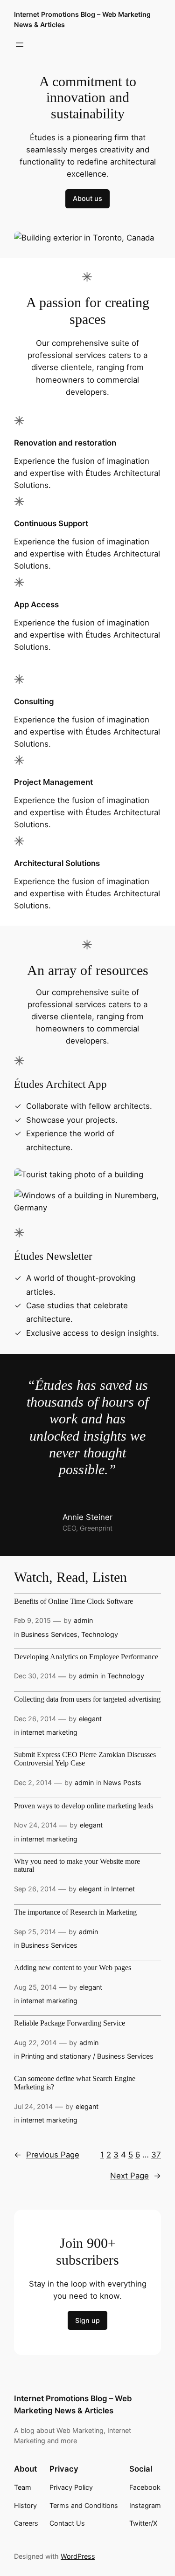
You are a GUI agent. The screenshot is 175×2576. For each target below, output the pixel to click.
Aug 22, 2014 (35, 2043)
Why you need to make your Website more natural (77, 1866)
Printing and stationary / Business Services (87, 2056)
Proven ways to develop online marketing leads (84, 1806)
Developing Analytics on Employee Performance (86, 1657)
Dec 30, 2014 (35, 1676)
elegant (90, 1719)
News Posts (122, 1783)
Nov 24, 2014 (35, 1825)
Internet (123, 1889)
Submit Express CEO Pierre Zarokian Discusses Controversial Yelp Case (85, 1759)
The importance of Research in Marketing (75, 1913)
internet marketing (49, 1732)
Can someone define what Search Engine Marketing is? (75, 2083)
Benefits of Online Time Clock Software (73, 1602)
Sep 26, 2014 (35, 1889)
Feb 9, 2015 (32, 1620)
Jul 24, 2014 (33, 2106)
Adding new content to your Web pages (73, 1968)
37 (156, 2155)
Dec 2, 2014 (33, 1783)
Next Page (136, 2176)
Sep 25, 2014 (35, 1932)
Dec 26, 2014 (35, 1719)
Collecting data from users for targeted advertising (87, 1700)
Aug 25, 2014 (35, 1987)
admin (83, 1620)
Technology (100, 1634)
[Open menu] (20, 45)
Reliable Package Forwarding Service (70, 2023)
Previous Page (47, 2155)
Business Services (49, 1634)
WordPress (78, 2556)
